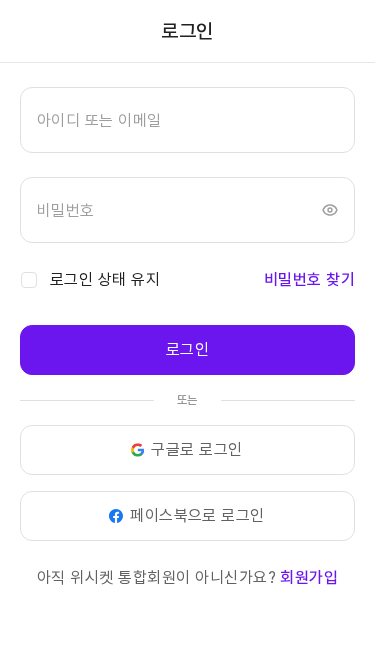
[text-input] (187, 120)
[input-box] (187, 120)
